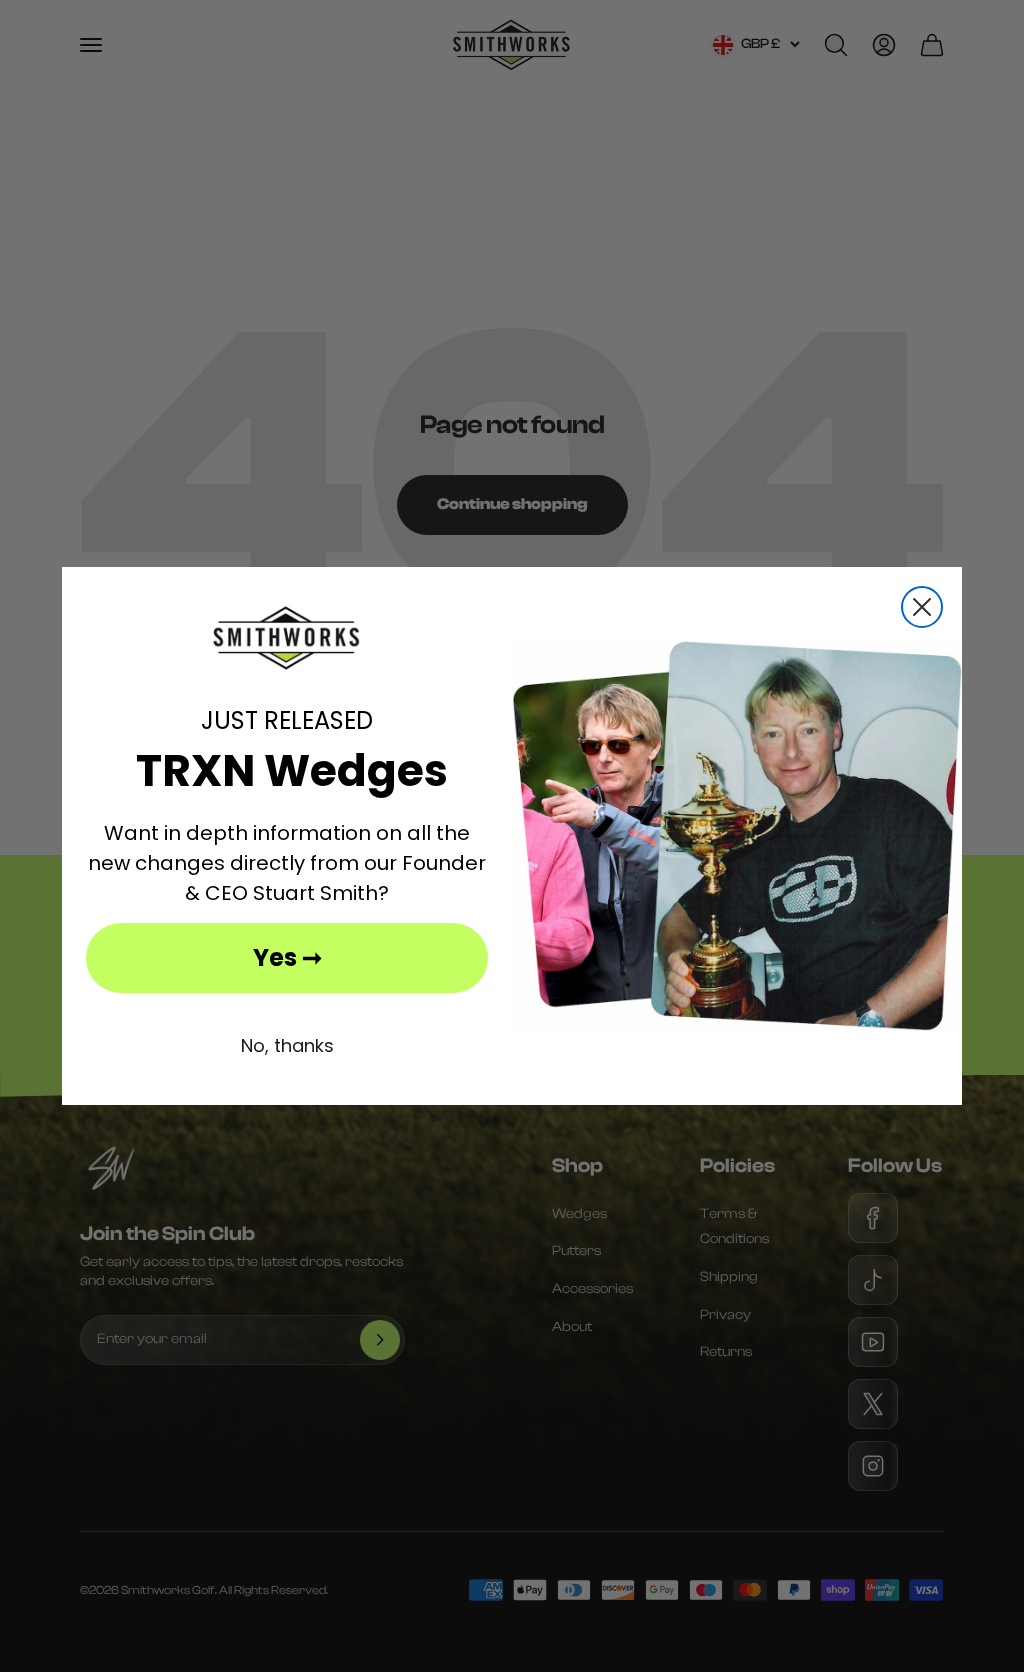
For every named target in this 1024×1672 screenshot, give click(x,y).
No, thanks (287, 1045)
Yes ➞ (287, 957)
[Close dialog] (922, 607)
